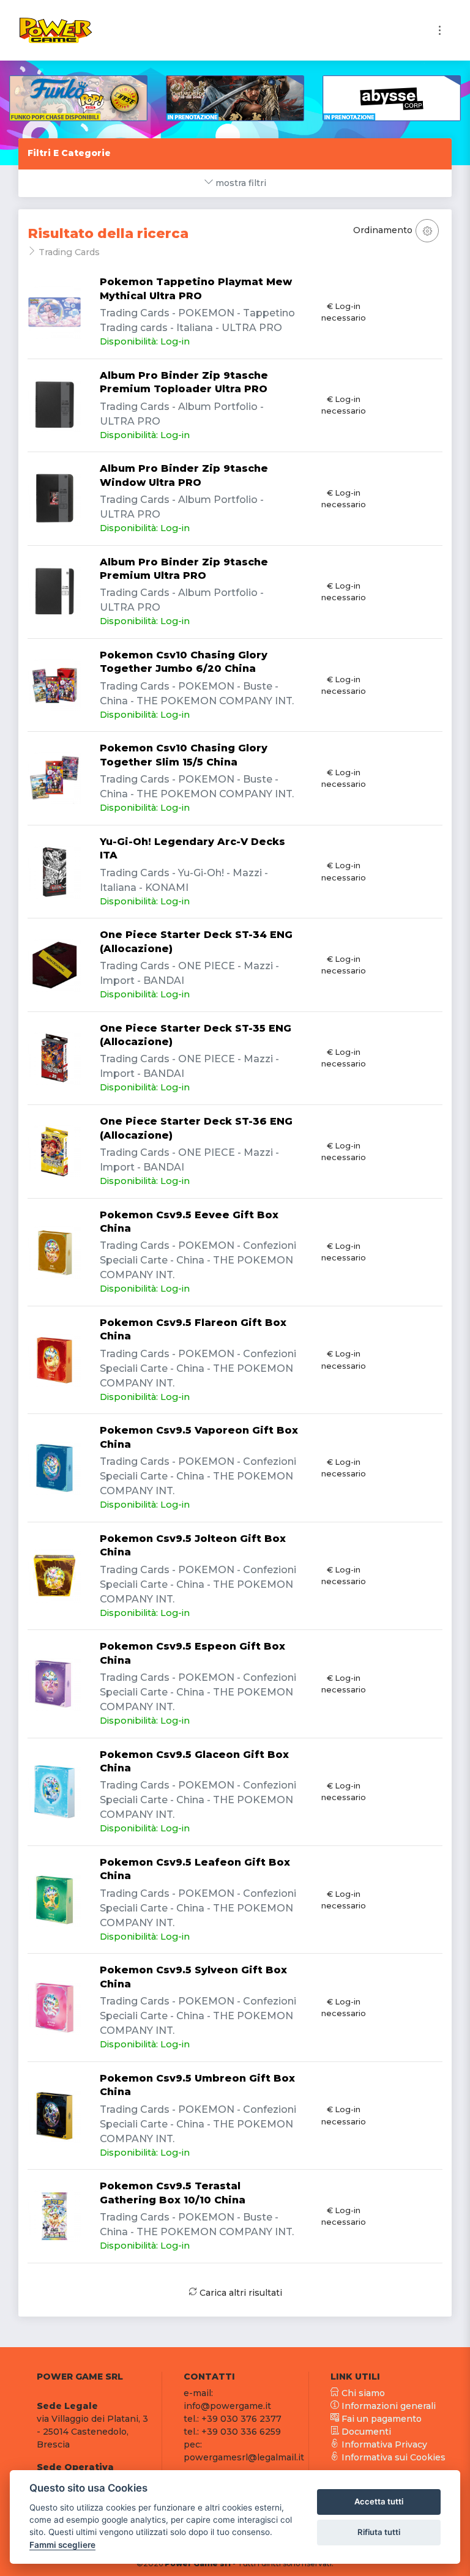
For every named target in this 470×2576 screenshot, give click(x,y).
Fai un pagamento (380, 2419)
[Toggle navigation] (440, 30)
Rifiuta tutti (379, 2532)
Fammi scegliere (62, 2545)
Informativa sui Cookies (392, 2457)
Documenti (365, 2432)
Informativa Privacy (383, 2444)
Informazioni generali (387, 2406)
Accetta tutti (379, 2501)
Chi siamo (362, 2393)
